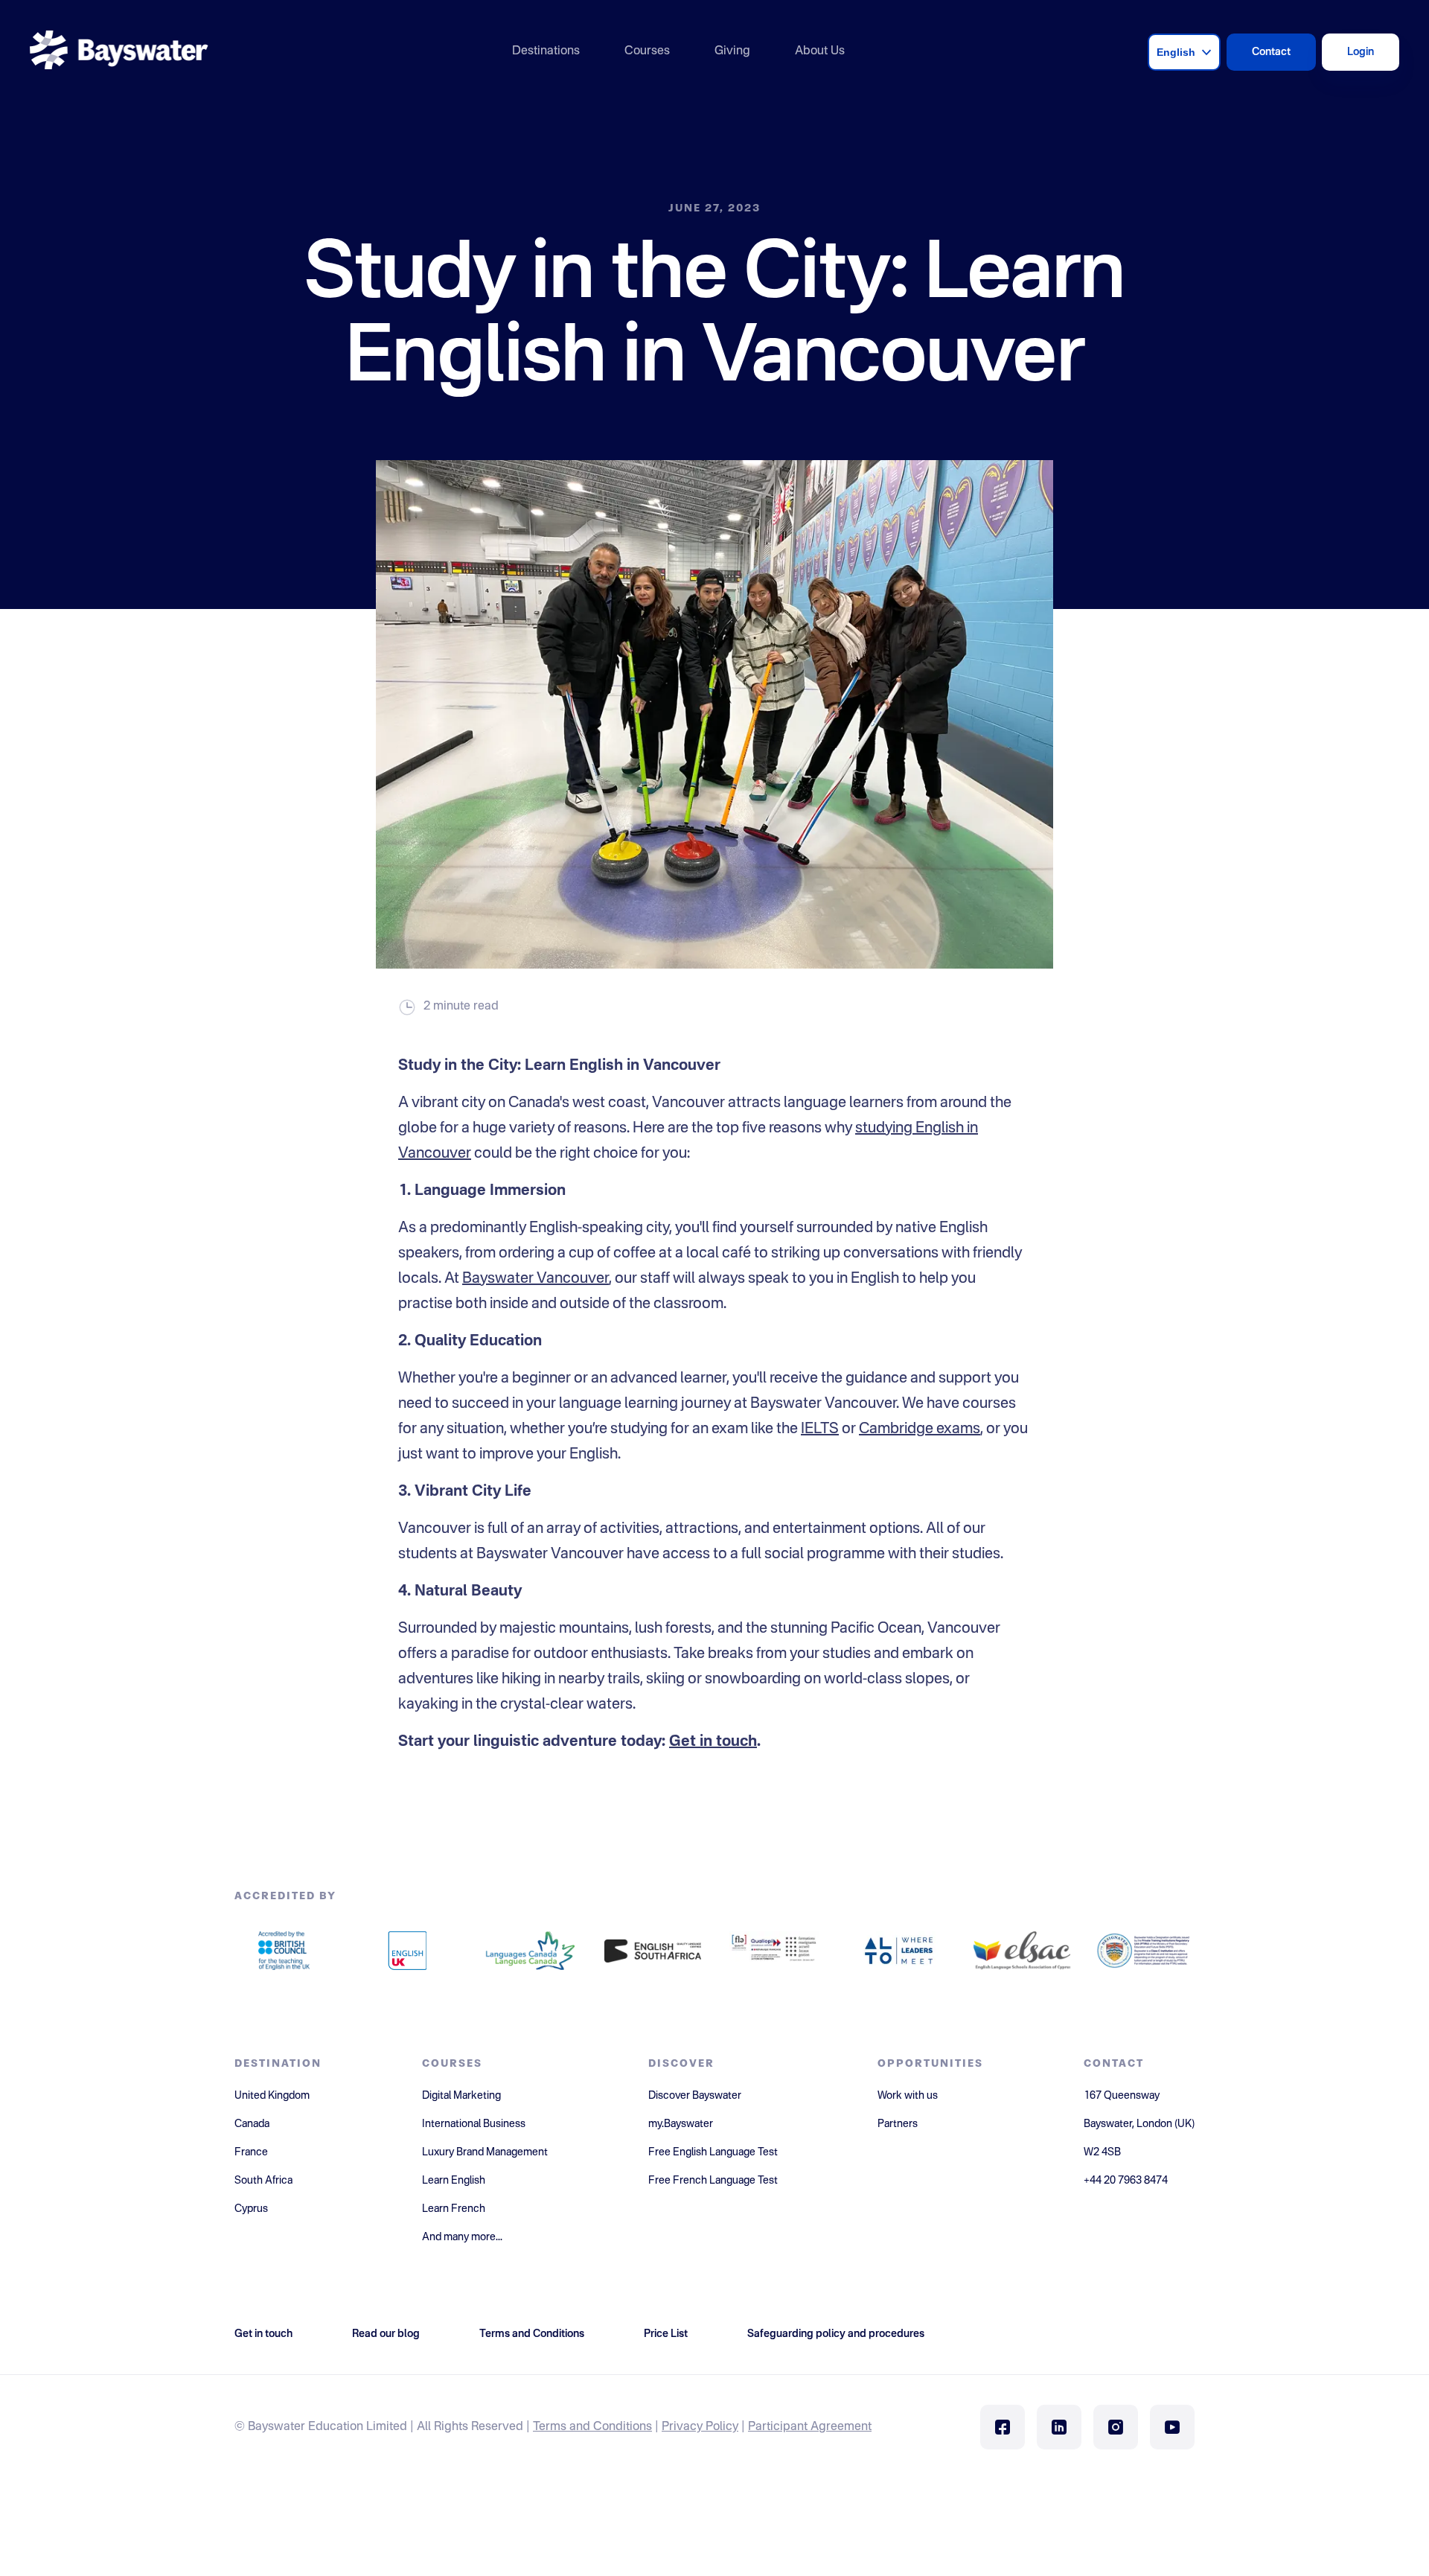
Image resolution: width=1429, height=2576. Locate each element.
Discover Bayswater (695, 2096)
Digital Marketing (461, 2096)
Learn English (454, 2181)
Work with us (908, 2096)
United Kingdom (272, 2096)
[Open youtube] (1172, 2427)
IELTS (820, 1429)
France (251, 2152)
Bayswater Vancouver (536, 1279)
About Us (820, 51)
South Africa (263, 2181)
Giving (732, 51)
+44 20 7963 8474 (1126, 2181)
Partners (898, 2124)
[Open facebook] (1003, 2427)
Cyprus (251, 2209)
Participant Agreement (810, 2427)
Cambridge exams (920, 1429)
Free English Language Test (713, 2152)
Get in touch (713, 1742)
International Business (474, 2124)
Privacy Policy (700, 2427)
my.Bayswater (681, 2124)
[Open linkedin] (1059, 2427)
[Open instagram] (1116, 2427)
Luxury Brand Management (485, 2152)
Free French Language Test (713, 2181)
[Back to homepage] (119, 52)
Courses (647, 51)
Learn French (454, 2209)
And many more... (462, 2237)
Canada (252, 2124)
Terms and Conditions (592, 2427)
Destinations (546, 51)
